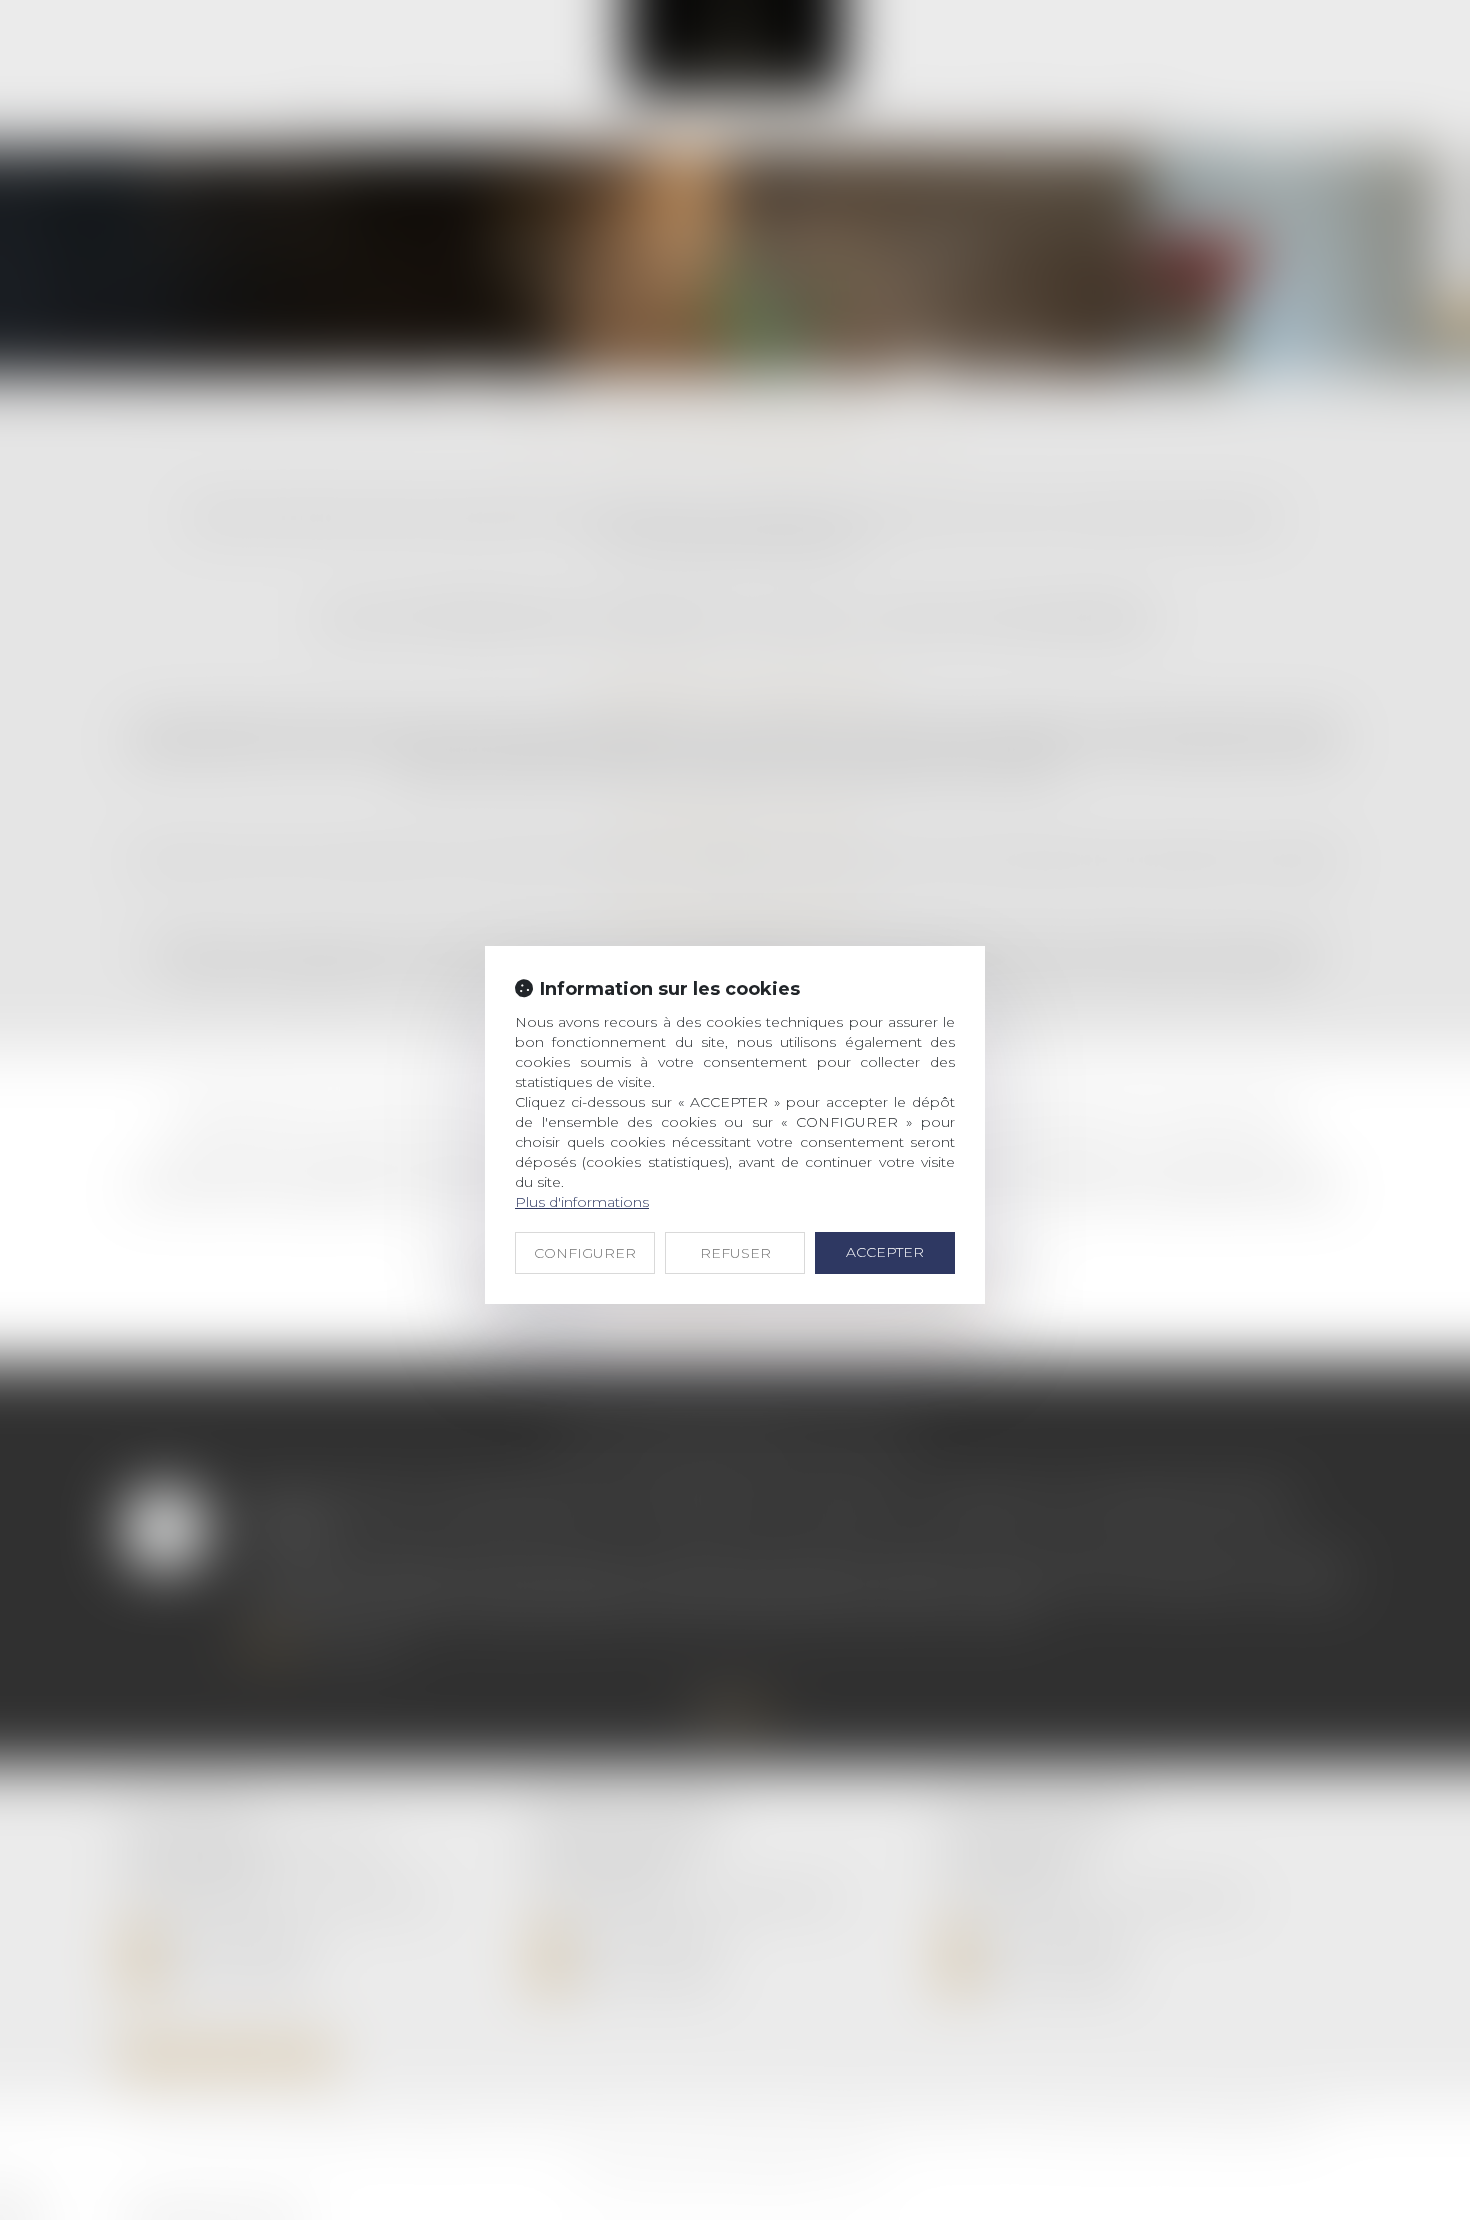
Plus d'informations (582, 1202)
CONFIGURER (585, 1253)
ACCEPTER (885, 1252)
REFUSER (735, 1253)
